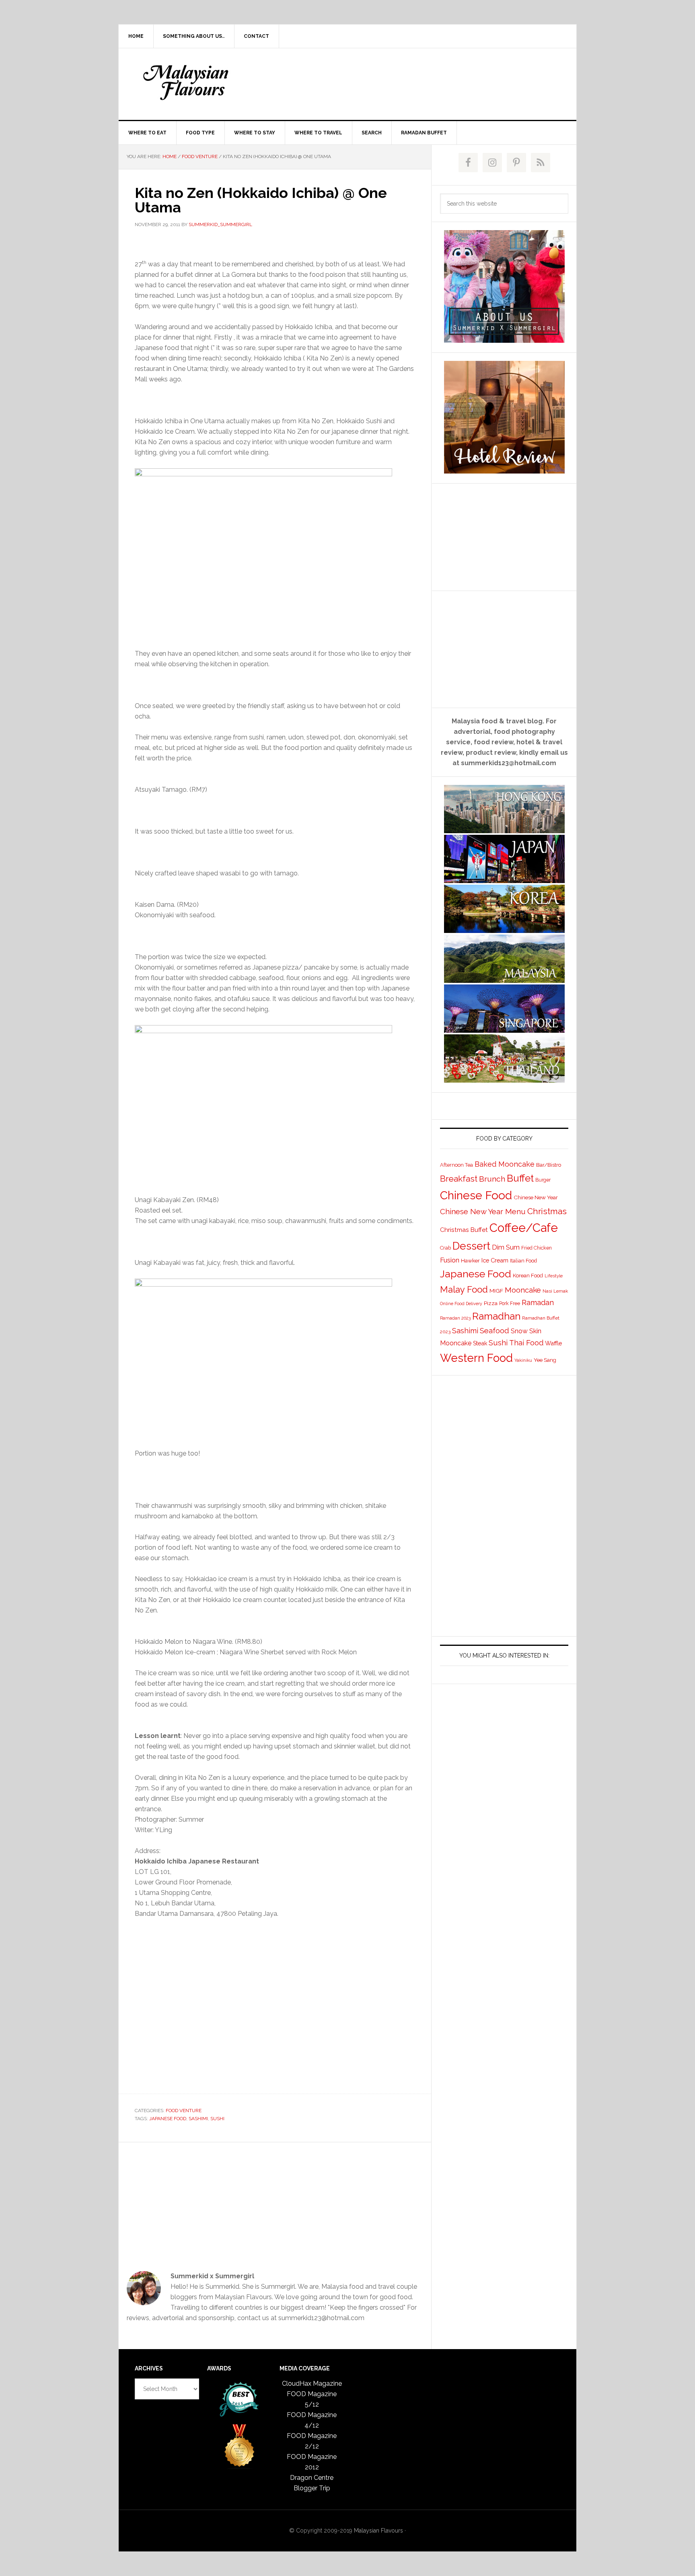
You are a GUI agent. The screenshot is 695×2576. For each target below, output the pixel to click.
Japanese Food (168, 2119)
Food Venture (184, 2111)
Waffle (553, 1343)
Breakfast (459, 1179)
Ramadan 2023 (455, 1318)
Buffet (520, 1178)
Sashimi (198, 2119)
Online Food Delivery (461, 1303)
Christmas (547, 1211)
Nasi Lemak (555, 1291)
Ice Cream (495, 1260)
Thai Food (526, 1343)
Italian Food (523, 1261)
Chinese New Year (536, 1197)
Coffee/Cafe (524, 1228)
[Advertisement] (407, 82)
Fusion (450, 1260)
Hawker (470, 1260)
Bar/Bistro (549, 1165)
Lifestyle (554, 1276)
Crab (445, 1248)
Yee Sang (545, 1360)
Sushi (217, 2119)
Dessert (471, 1246)
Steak (480, 1343)
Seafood (495, 1330)
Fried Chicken (537, 1248)
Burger (543, 1180)
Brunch (492, 1179)
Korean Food (528, 1275)
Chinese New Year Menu (483, 1212)
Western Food (476, 1358)
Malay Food (464, 1289)
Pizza (491, 1303)
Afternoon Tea (456, 1165)
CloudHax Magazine (312, 2383)
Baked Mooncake (505, 1164)
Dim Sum (506, 1247)
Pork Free (510, 1303)
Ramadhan (496, 1316)
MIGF (496, 1291)
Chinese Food (476, 1195)
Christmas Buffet (464, 1230)
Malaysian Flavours (187, 82)
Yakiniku (523, 1360)
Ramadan (538, 1302)
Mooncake (523, 1290)
